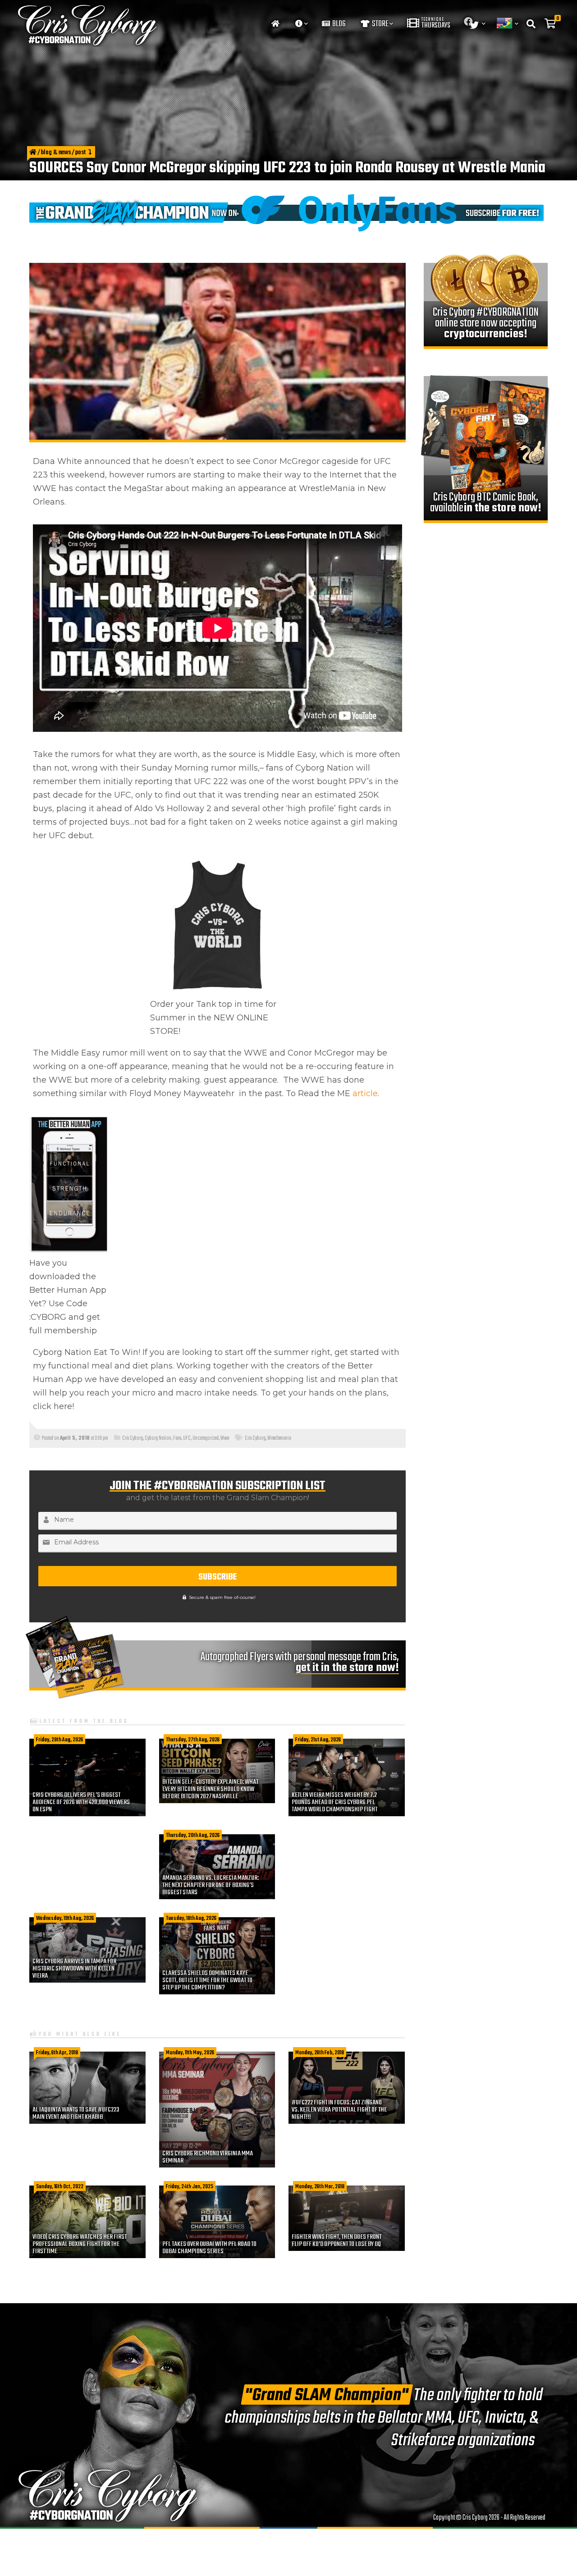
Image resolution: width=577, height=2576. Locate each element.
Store (380, 24)
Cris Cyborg (133, 1438)
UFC (187, 1438)
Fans (177, 1438)
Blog (338, 24)
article (365, 1093)
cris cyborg (255, 1438)
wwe (225, 1438)
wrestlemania (279, 1438)
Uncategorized (206, 1438)
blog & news (56, 153)
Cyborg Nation (158, 1438)
